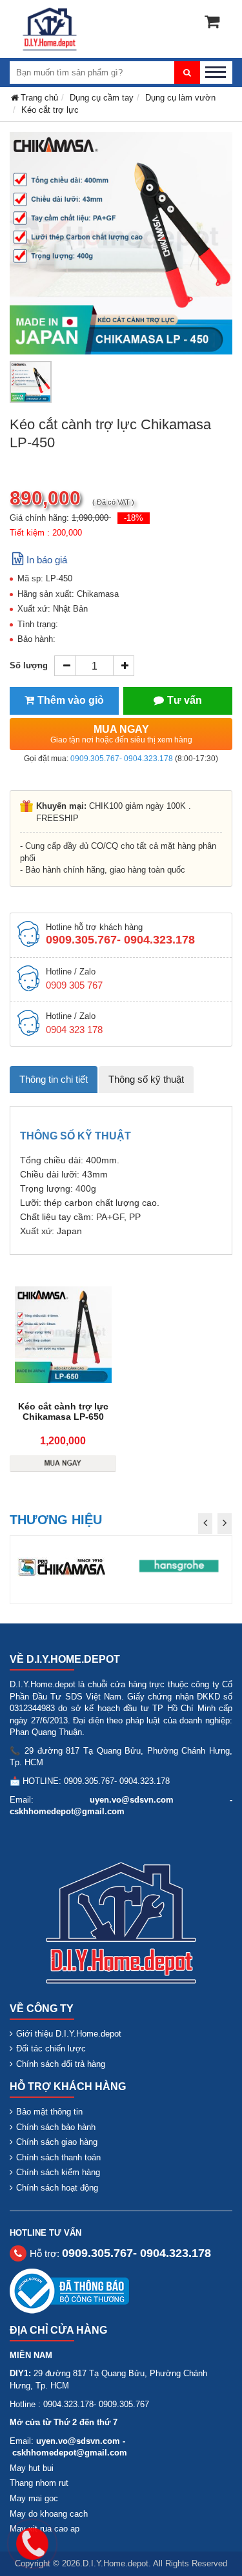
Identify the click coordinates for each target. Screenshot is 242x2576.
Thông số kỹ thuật (146, 1079)
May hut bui (32, 2468)
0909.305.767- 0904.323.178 (122, 759)
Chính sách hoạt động (57, 2188)
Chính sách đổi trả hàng (61, 2064)
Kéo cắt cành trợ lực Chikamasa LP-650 (63, 1411)
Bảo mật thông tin (49, 2112)
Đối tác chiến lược (51, 2048)
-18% (134, 518)
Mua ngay (121, 734)
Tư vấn (185, 700)
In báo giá (47, 560)
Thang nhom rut (39, 2483)
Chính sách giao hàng (57, 2142)
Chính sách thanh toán (58, 2157)
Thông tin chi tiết (54, 1079)
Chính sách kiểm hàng (58, 2172)
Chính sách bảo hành (56, 2127)
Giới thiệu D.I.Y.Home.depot (69, 2034)
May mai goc (34, 2498)
